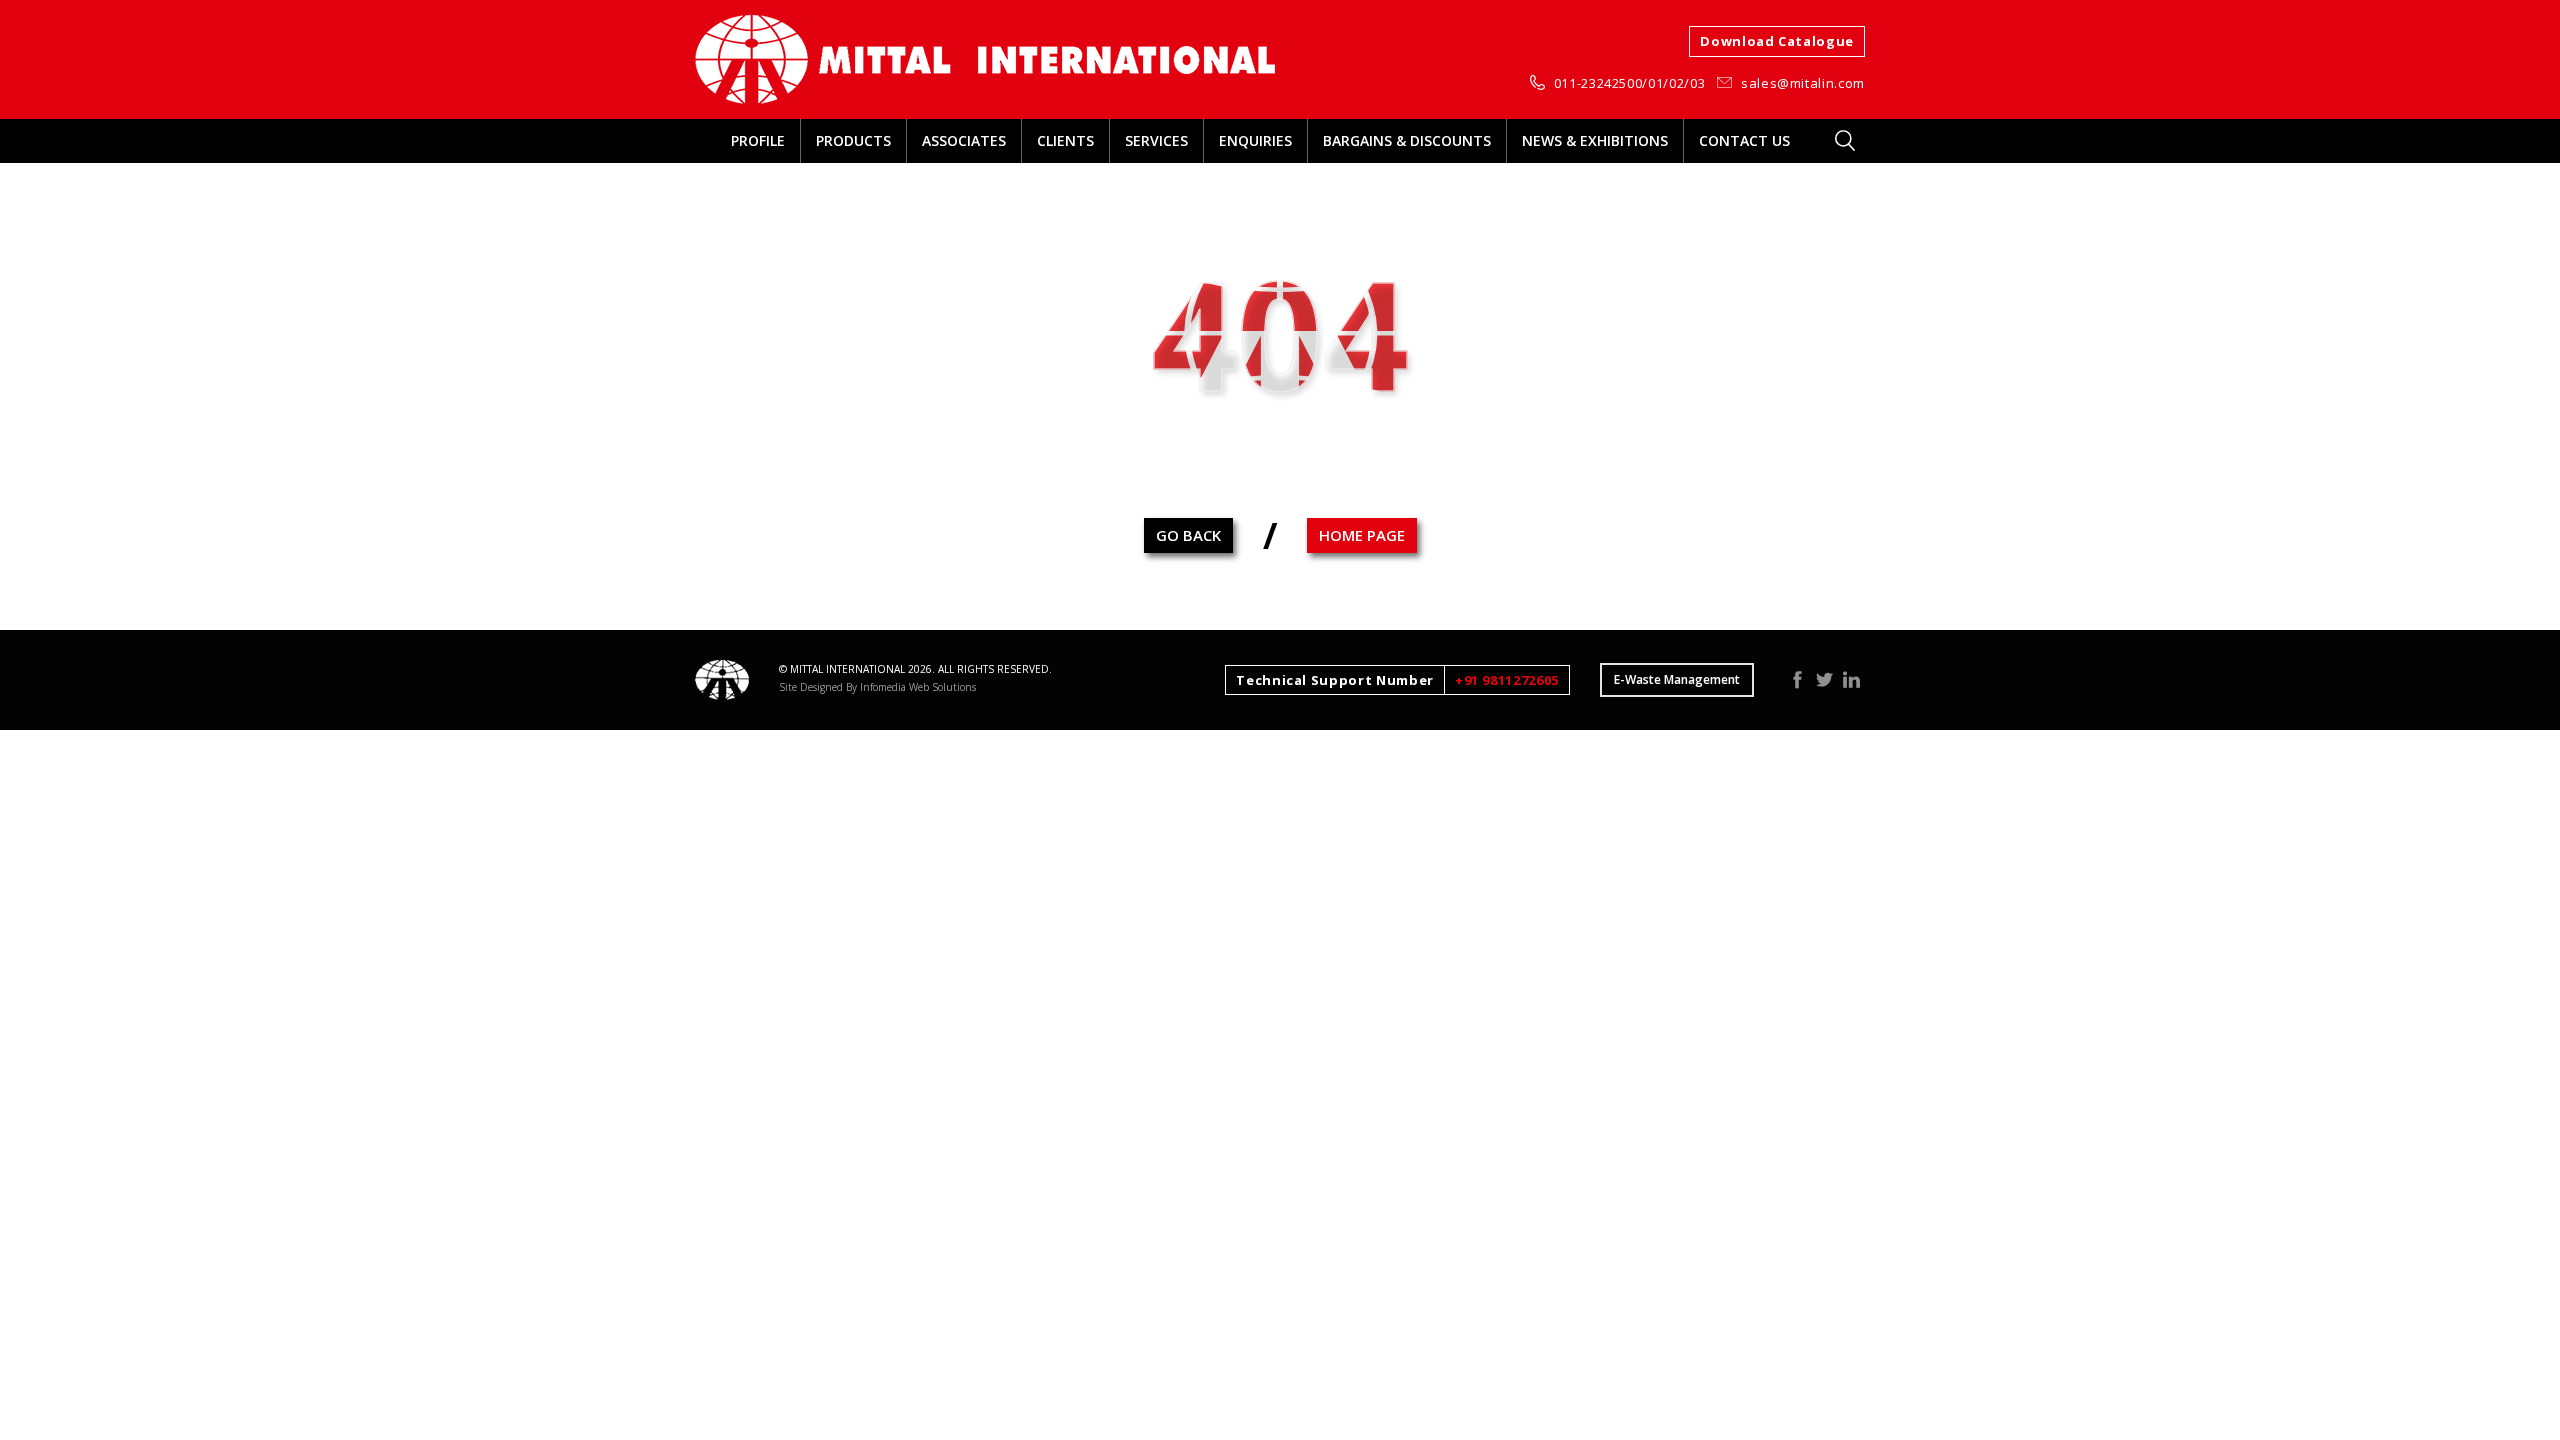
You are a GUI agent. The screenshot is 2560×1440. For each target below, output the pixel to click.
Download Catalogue (1777, 41)
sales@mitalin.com (1803, 83)
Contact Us (1744, 140)
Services (1156, 140)
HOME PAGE (1362, 535)
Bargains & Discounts (1407, 140)
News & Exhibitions (1595, 140)
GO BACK (1188, 535)
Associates (964, 140)
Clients (1065, 140)
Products (853, 140)
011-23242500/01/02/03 (1630, 83)
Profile (758, 140)
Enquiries (1255, 140)
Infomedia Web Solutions (918, 687)
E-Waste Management (1677, 679)
